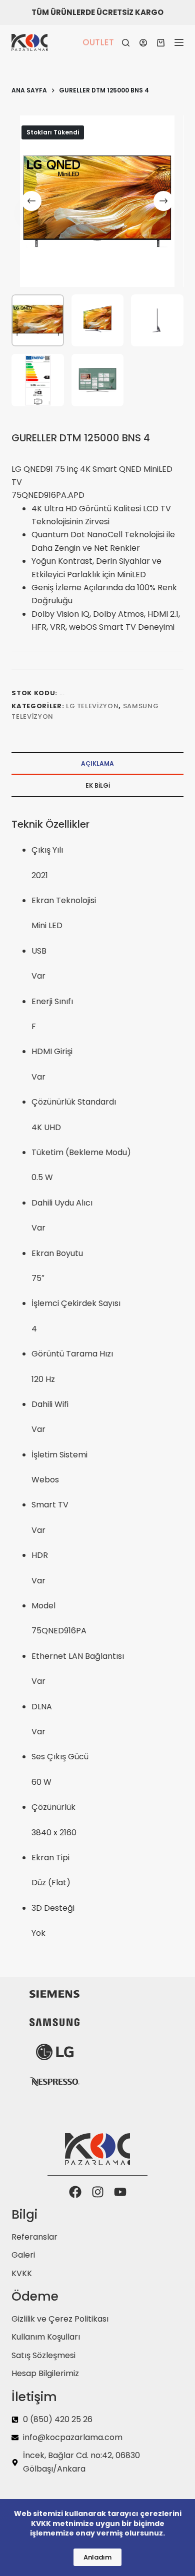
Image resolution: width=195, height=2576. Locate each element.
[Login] (143, 43)
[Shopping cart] (161, 43)
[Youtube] (120, 2192)
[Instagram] (98, 2192)
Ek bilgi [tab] (98, 785)
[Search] (126, 43)
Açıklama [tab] (97, 763)
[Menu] (179, 42)
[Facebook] (75, 2192)
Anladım (97, 2557)
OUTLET (98, 42)
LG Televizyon (92, 706)
